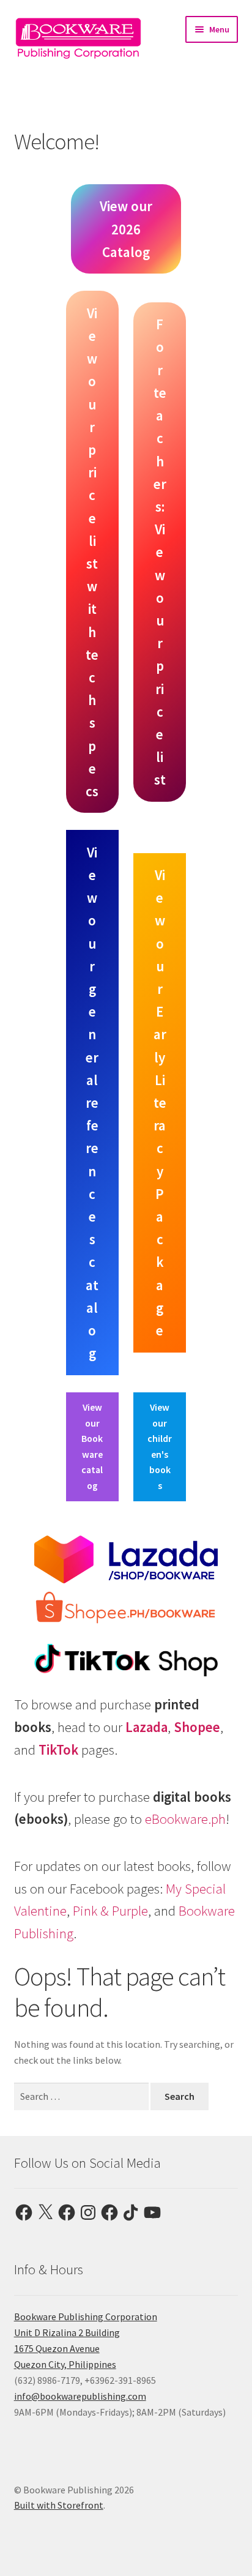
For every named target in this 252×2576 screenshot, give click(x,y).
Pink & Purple (110, 1911)
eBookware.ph (185, 1819)
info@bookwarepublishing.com (80, 2396)
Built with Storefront (59, 2505)
